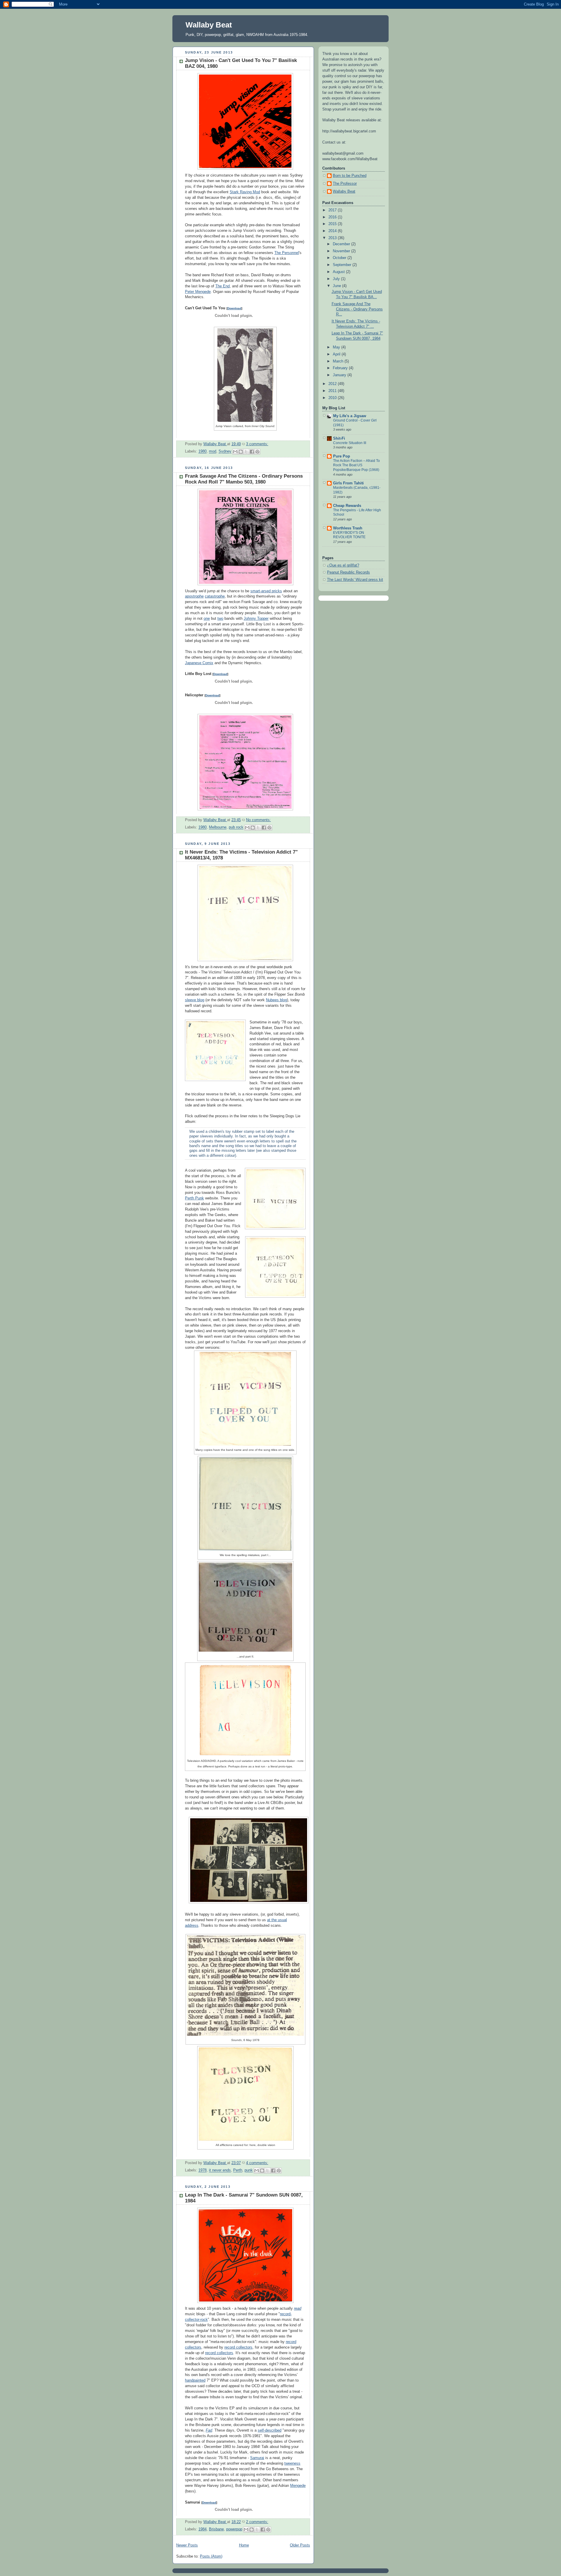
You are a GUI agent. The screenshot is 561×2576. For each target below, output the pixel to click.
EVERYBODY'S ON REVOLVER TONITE (349, 535)
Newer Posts (187, 2545)
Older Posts (300, 2545)
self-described (270, 2430)
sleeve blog (195, 1000)
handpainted (195, 2380)
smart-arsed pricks (266, 591)
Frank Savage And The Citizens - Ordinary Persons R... (357, 309)
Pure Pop (342, 456)
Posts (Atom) (211, 2556)
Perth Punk (194, 1198)
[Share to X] (246, 452)
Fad (209, 2430)
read (298, 2309)
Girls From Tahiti (348, 483)
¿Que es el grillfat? (343, 565)
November (342, 251)
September (343, 265)
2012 (333, 384)
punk (249, 2171)
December (342, 244)
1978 (202, 2171)
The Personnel (287, 253)
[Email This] (235, 452)
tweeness (292, 2463)
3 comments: (257, 444)
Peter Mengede (198, 292)
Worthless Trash (348, 528)
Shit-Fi (339, 438)
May (337, 347)
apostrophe (194, 596)
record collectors (238, 2347)
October (340, 258)
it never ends (220, 2171)
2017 (333, 210)
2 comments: (257, 2522)
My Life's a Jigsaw (350, 416)
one (207, 619)
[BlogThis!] (241, 452)
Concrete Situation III (350, 443)
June (337, 286)
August (339, 272)
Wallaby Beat (209, 25)
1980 (202, 452)
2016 (333, 217)
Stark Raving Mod (245, 192)
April (337, 354)
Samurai (257, 2458)
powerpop (234, 2529)
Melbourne (218, 828)
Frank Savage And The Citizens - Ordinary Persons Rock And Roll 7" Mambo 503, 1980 (244, 479)
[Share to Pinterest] (257, 452)
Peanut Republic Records (348, 572)
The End (223, 286)
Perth (238, 2171)
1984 (202, 2529)
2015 (333, 224)
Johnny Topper (256, 619)
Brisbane (216, 2529)
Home (244, 2545)
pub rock (236, 828)
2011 (333, 391)
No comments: (258, 820)
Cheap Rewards (347, 506)
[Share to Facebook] (252, 452)
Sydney (225, 452)
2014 (333, 231)
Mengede (298, 2486)
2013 (333, 238)
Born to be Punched (350, 176)
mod (213, 452)
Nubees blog (276, 1000)
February (341, 368)
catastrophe (215, 596)
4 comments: (257, 2163)
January (340, 375)
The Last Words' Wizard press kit (355, 580)
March (339, 361)
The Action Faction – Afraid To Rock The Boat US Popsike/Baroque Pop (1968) (356, 465)
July (337, 279)
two (220, 619)
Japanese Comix (199, 663)
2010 (333, 398)
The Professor (345, 184)
